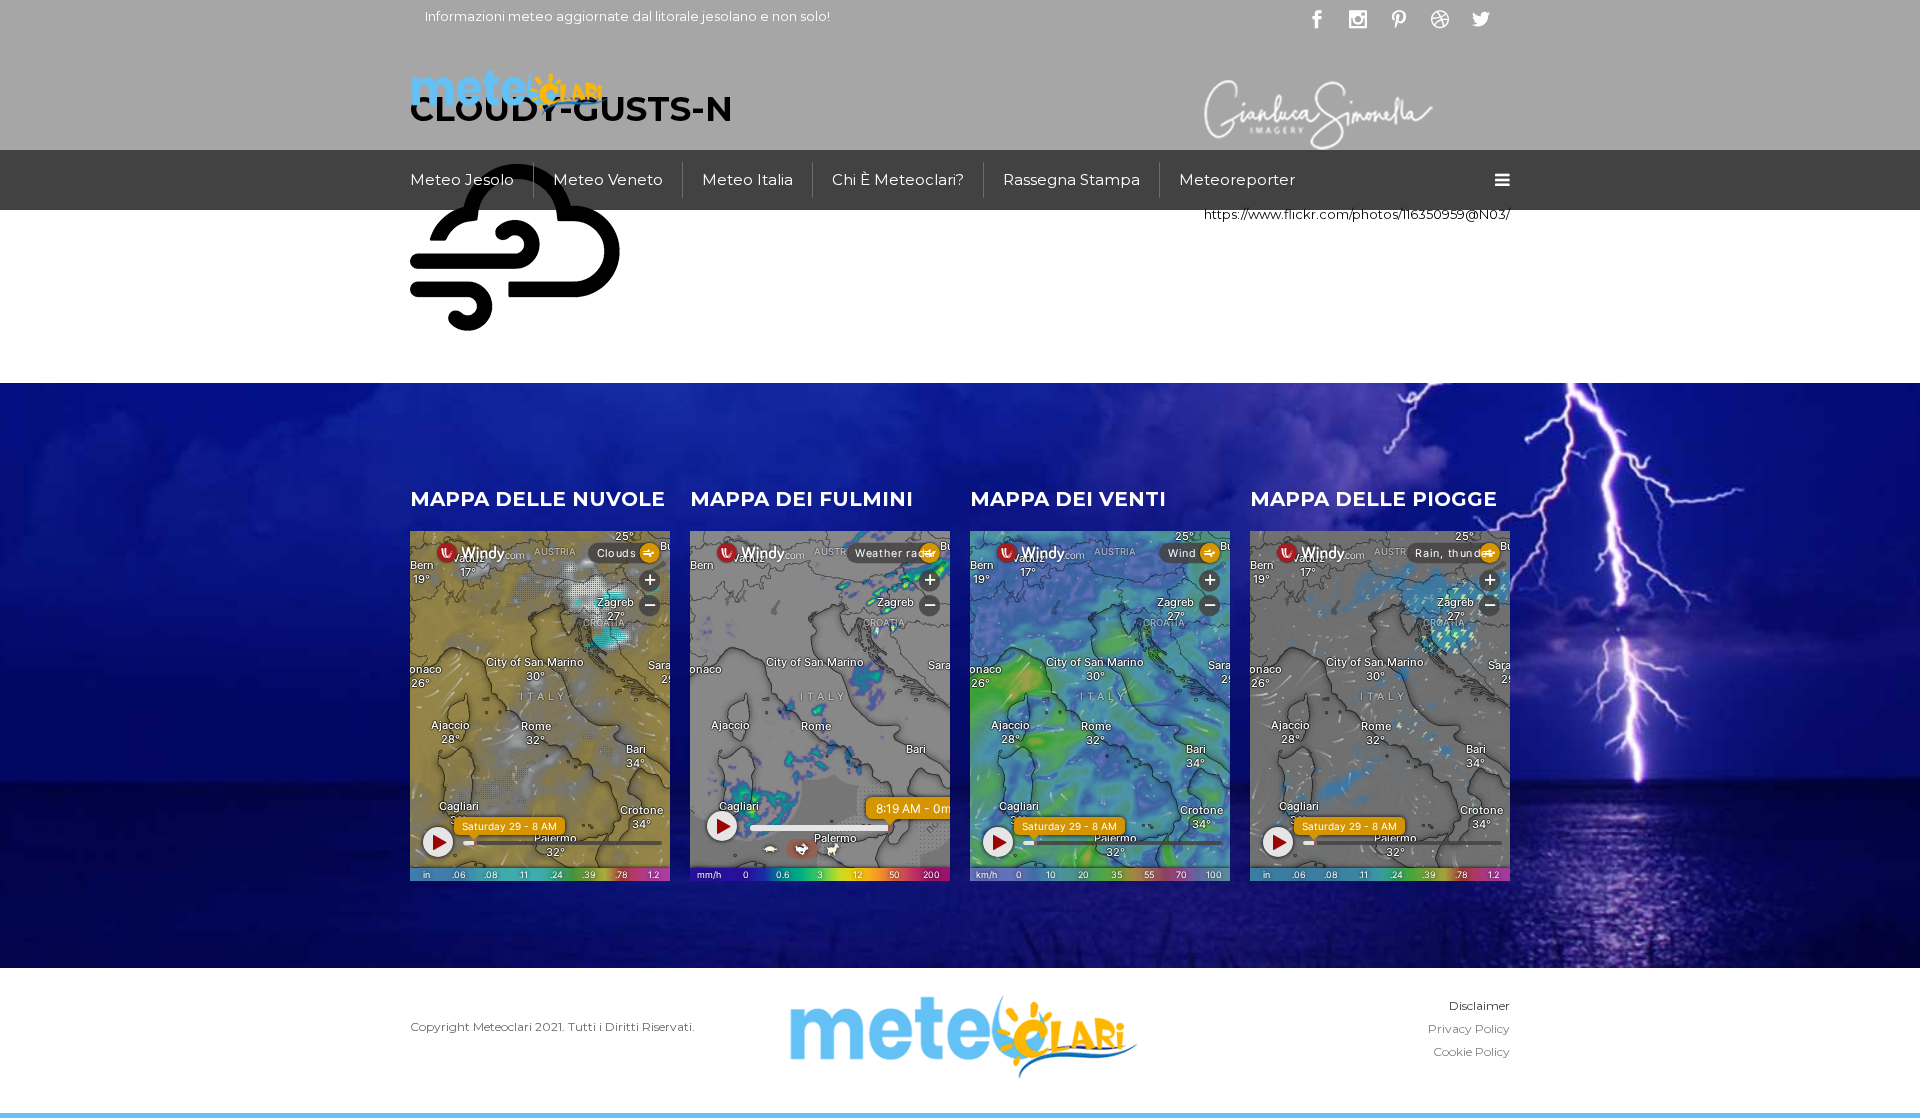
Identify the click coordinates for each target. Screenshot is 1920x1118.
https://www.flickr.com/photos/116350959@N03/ (1357, 214)
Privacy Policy (1469, 1028)
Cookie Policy (1471, 1051)
